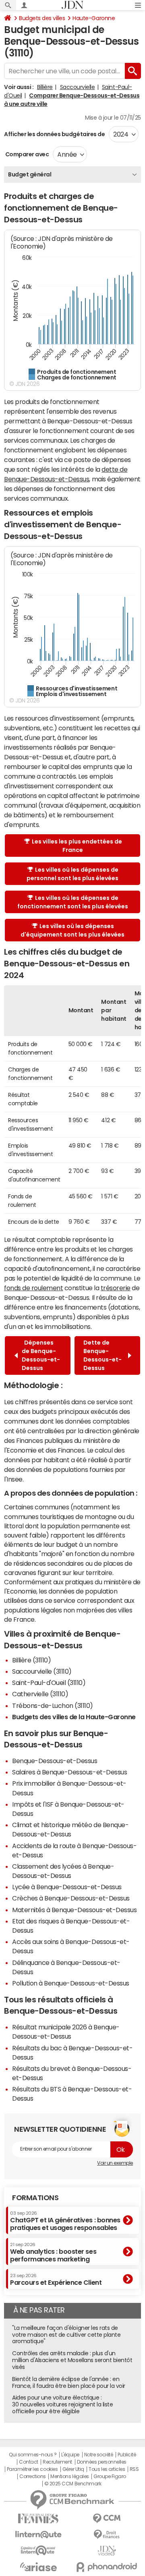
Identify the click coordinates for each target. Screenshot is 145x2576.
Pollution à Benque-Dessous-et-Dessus (71, 1983)
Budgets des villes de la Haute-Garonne (74, 1717)
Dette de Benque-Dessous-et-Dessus (103, 1355)
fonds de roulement (33, 1288)
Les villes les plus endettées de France (77, 846)
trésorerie (116, 1288)
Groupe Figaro (110, 2477)
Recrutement (57, 2462)
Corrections (33, 2477)
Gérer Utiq (73, 2469)
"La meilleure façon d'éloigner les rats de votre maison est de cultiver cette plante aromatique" (66, 2335)
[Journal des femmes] (38, 2519)
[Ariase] (38, 2567)
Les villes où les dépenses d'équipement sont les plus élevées (72, 930)
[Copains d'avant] (38, 2550)
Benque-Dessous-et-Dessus (55, 1761)
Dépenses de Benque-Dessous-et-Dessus (41, 1355)
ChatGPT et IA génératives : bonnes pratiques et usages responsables (65, 2221)
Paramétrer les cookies (32, 2469)
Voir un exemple (115, 2163)
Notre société (99, 2455)
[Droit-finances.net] (107, 2535)
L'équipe (70, 2455)
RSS (134, 2469)
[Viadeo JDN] (107, 2551)
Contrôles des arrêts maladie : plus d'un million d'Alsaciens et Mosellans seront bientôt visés (72, 2360)
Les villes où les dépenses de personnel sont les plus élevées (72, 874)
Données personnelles (102, 2462)
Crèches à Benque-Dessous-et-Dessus (71, 1898)
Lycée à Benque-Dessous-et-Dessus (67, 1887)
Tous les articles (107, 2469)
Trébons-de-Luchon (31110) (53, 1706)
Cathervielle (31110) (40, 1694)
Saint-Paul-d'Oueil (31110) (49, 1683)
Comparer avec (26, 154)
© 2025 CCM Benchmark (73, 2484)
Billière (45, 87)
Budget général (30, 174)
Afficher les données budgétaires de (54, 134)
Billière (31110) (31, 1660)
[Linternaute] (38, 2535)
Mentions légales (69, 2477)
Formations (35, 2198)
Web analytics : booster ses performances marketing (53, 2252)
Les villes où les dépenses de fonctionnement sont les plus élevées (73, 902)
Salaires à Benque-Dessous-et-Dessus (69, 1772)
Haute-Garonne (94, 18)
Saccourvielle (78, 87)
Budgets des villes (42, 18)
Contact (29, 2462)
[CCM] (107, 2519)
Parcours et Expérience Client (56, 2280)
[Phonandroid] (107, 2567)
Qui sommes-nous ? (33, 2455)
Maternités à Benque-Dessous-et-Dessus (74, 1910)
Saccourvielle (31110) (42, 1671)
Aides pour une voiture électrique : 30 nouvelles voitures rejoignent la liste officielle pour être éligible (62, 2404)
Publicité (127, 2455)
